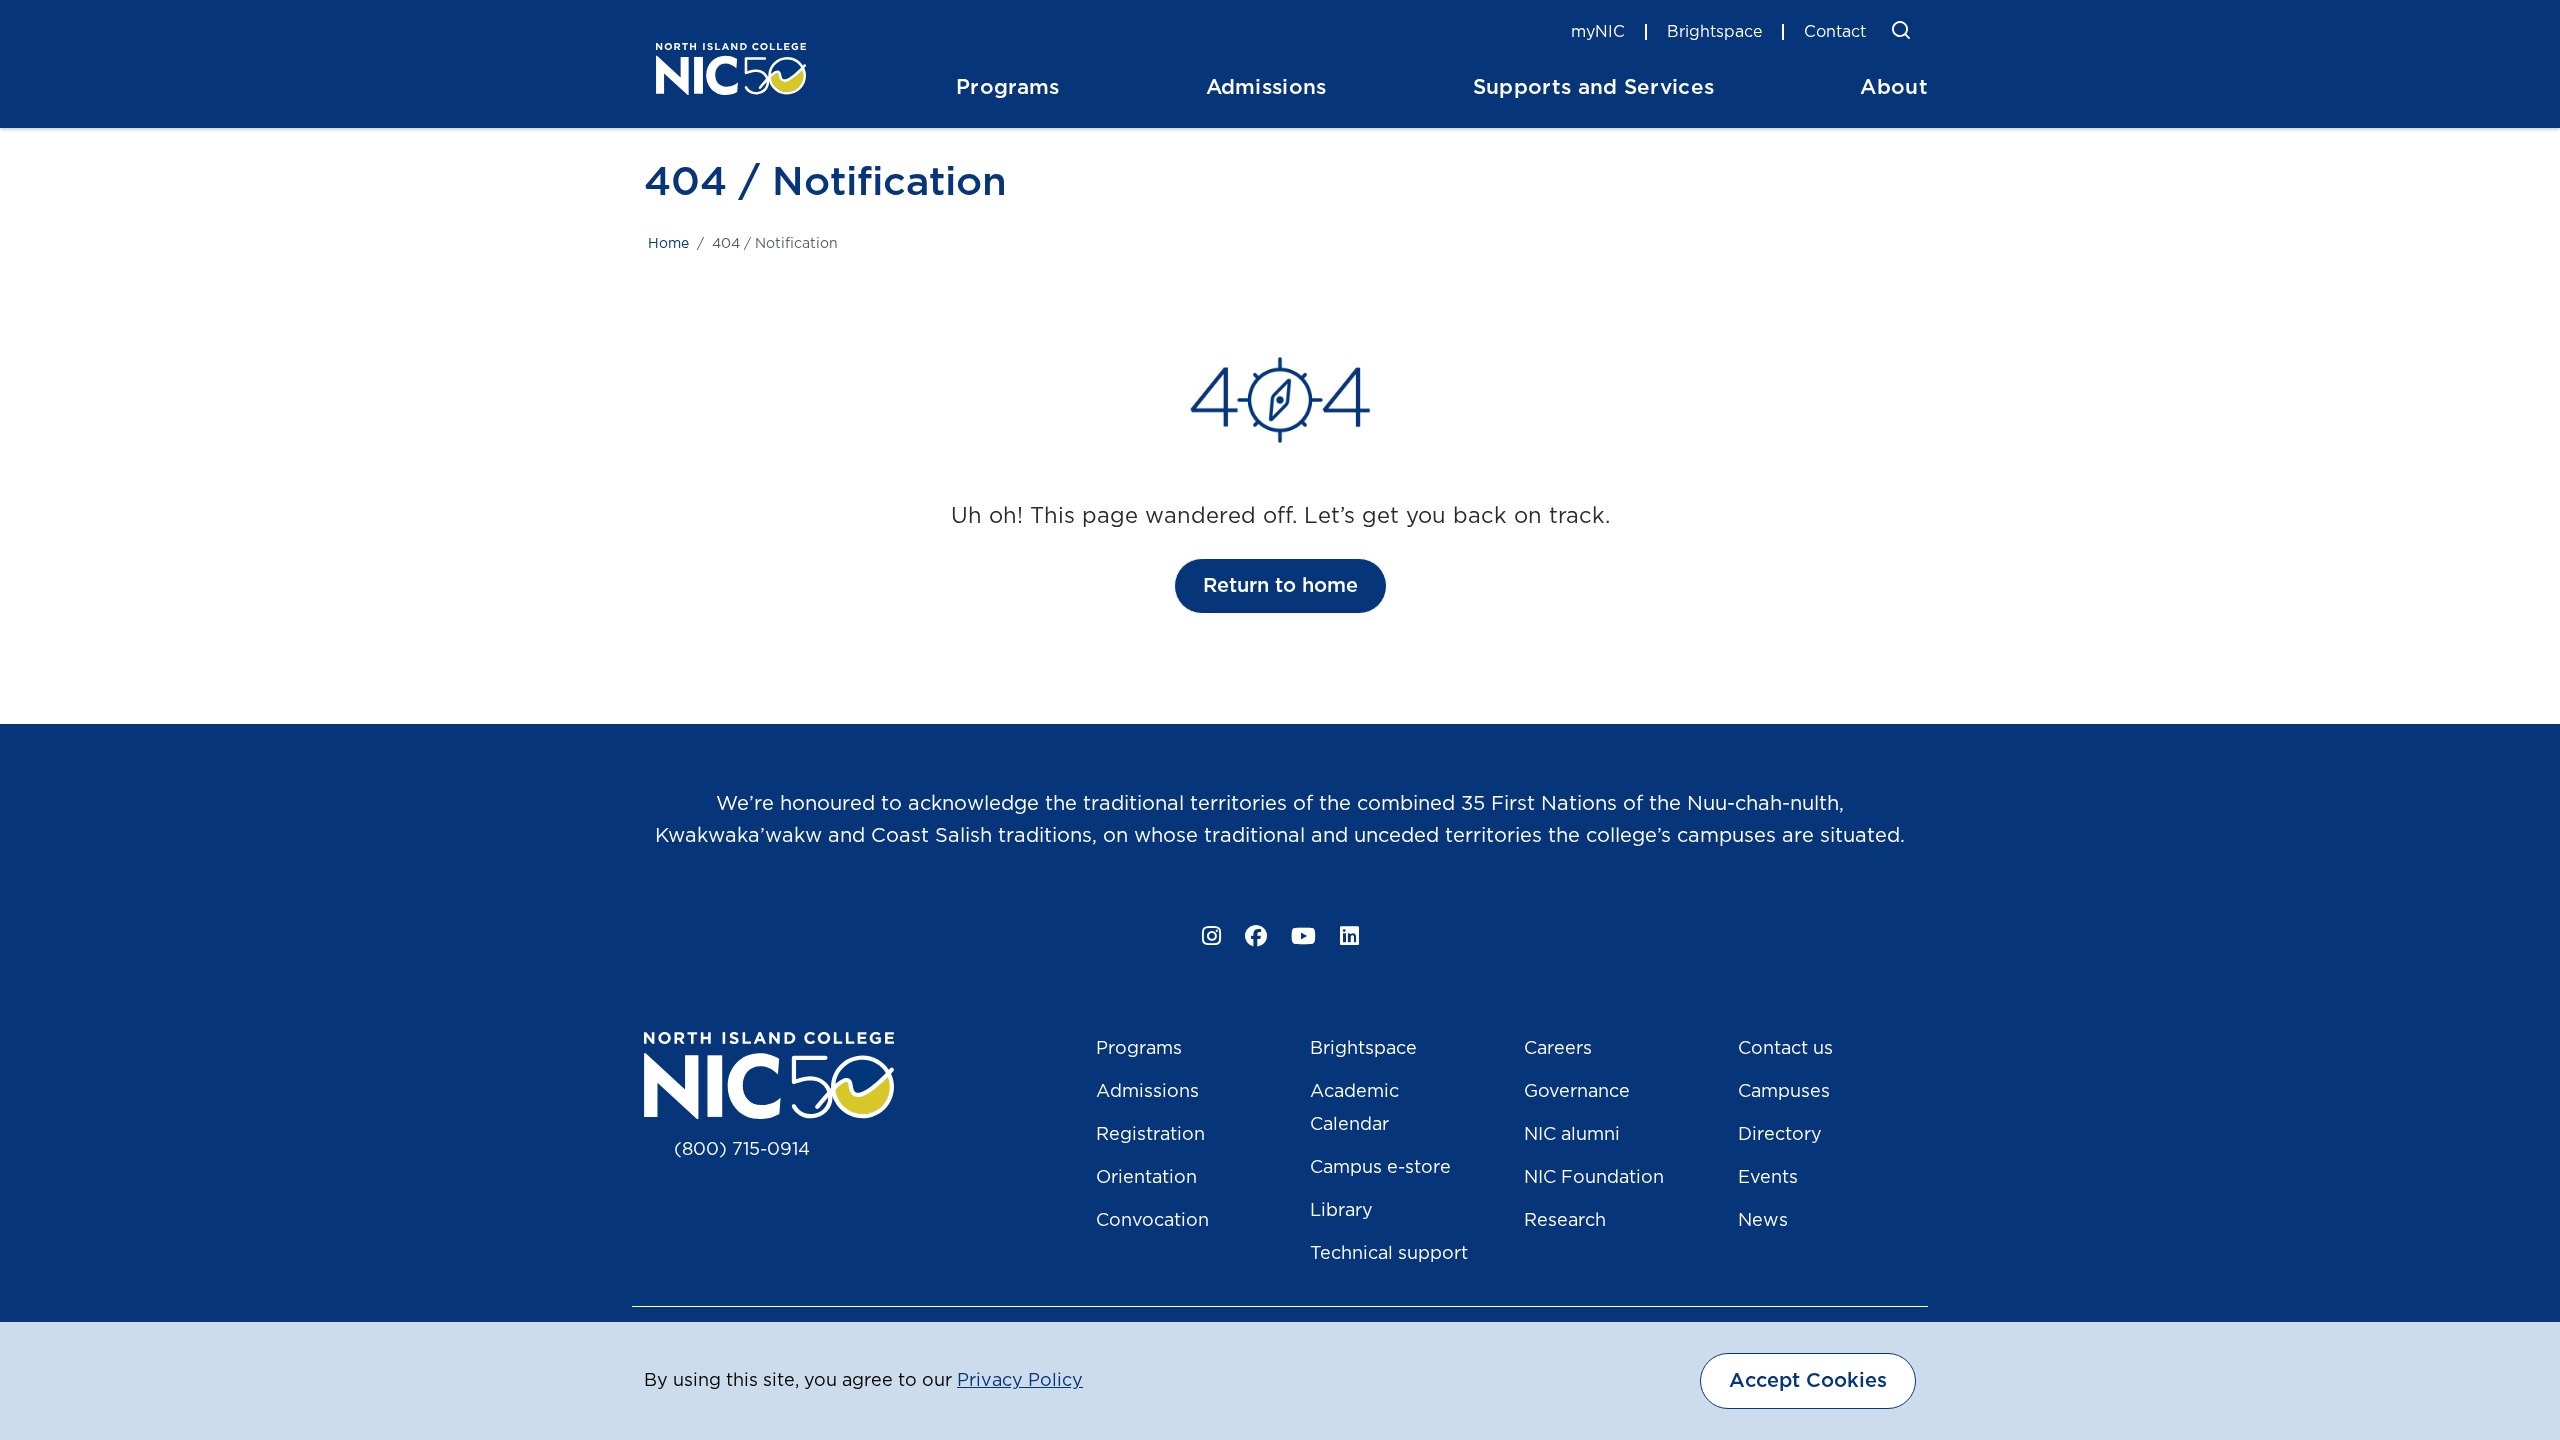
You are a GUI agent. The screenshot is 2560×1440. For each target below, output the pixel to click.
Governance (1577, 1092)
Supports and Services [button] (1594, 87)
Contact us (1785, 1049)
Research (1565, 1221)
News (1763, 1221)
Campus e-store (1380, 1168)
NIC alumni (1572, 1135)
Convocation (1152, 1221)
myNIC (1598, 32)
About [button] (1894, 87)
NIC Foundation (1594, 1178)
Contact (1835, 32)
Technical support (1389, 1254)
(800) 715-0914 (742, 1150)
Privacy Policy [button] (1020, 1381)
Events (1768, 1178)
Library (1341, 1211)
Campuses (1784, 1092)
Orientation (1146, 1178)
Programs (1139, 1049)
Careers (1558, 1049)
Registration (1150, 1135)
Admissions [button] (1266, 87)
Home (668, 244)
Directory (1780, 1135)
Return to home (1280, 586)
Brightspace (1714, 32)
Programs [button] (1008, 87)
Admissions (1147, 1092)
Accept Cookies (1808, 1381)
